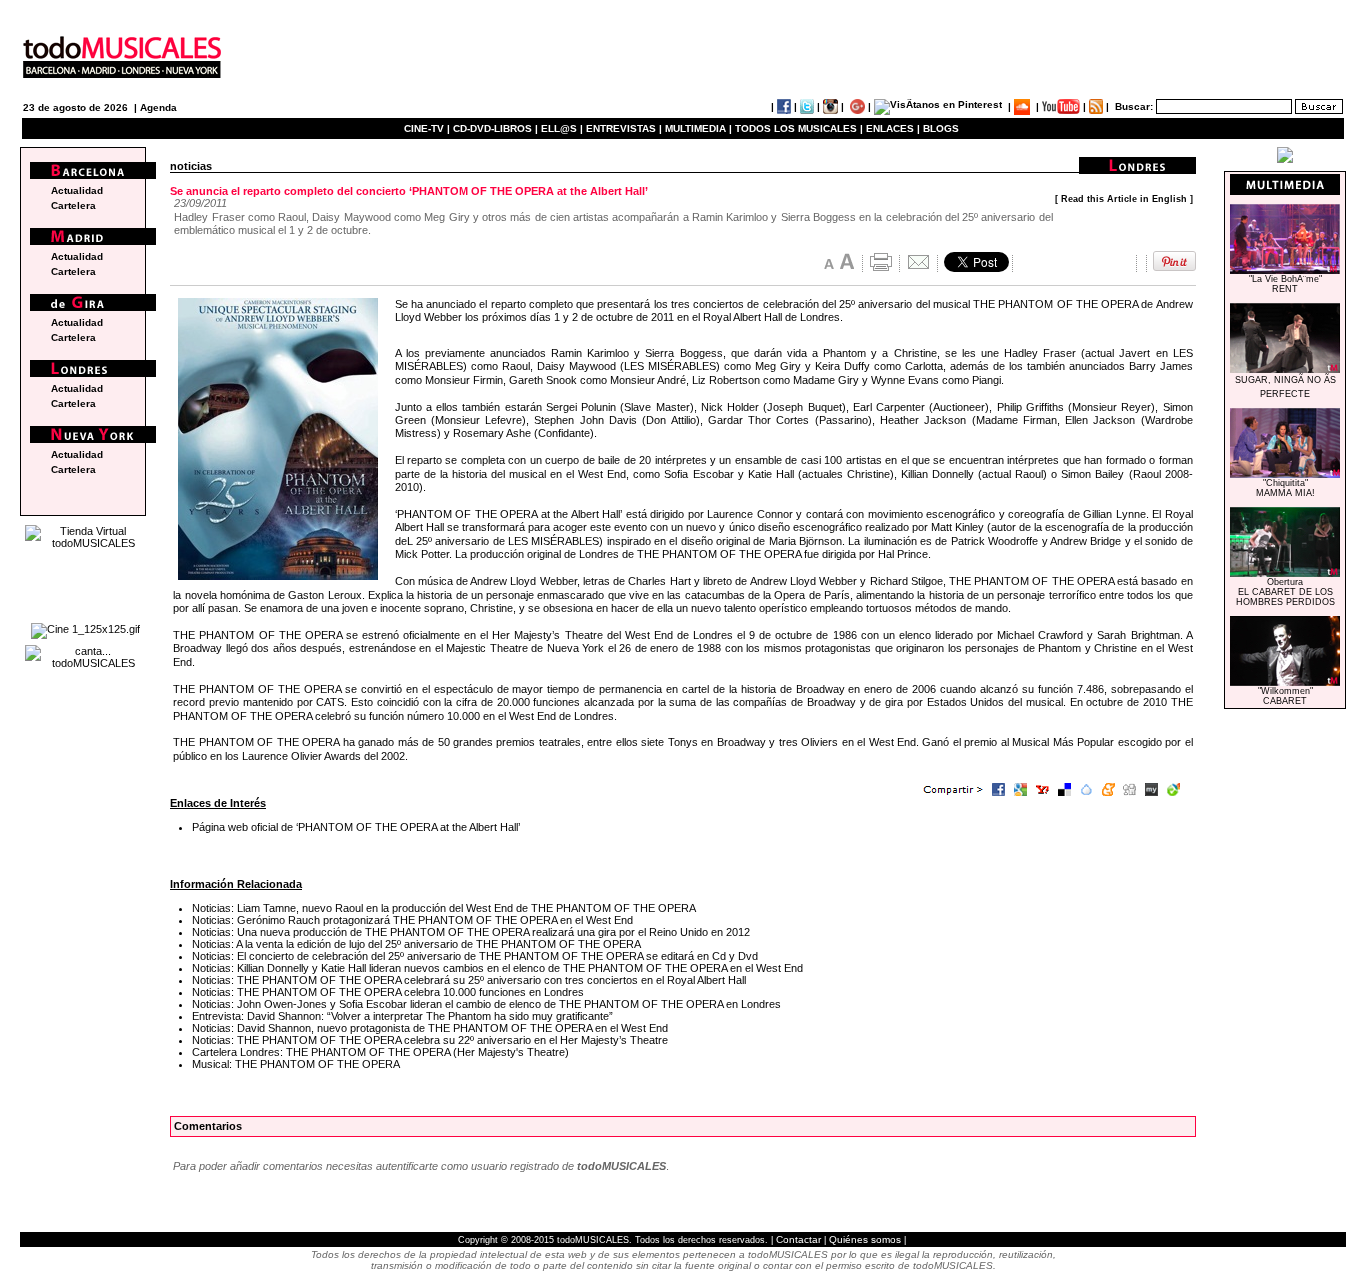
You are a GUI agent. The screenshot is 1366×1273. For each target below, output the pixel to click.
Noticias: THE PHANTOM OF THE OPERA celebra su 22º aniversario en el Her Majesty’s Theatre (430, 1040)
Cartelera (73, 205)
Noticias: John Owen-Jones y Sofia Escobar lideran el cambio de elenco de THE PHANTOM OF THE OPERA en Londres (486, 1004)
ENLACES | (893, 128)
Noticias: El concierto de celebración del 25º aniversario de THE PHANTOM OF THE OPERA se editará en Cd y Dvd (475, 956)
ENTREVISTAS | (624, 128)
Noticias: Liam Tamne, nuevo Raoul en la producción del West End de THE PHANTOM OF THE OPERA (444, 908)
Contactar (798, 1239)
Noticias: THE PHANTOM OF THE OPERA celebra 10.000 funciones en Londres (388, 992)
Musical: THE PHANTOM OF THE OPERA (296, 1064)
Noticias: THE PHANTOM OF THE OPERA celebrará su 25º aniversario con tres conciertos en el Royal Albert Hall (469, 980)
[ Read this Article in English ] (1124, 199)
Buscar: (1134, 106)
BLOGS (941, 128)
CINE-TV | (428, 128)
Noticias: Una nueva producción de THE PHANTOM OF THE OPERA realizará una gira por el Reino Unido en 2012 (471, 932)
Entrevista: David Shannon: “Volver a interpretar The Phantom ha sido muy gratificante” (402, 1016)
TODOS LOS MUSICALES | (799, 128)
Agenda (158, 107)
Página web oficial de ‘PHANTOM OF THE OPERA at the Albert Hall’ (356, 827)
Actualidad (77, 190)
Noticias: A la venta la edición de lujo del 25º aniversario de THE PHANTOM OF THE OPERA (416, 944)
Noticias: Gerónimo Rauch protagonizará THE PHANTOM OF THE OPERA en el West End (412, 920)
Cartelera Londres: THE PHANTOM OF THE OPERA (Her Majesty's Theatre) (380, 1052)
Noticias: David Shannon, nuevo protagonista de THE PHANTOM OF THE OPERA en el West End (430, 1028)
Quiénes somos (865, 1239)
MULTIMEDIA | (698, 128)
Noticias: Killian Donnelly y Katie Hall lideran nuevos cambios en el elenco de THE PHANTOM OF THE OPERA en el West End (497, 968)
